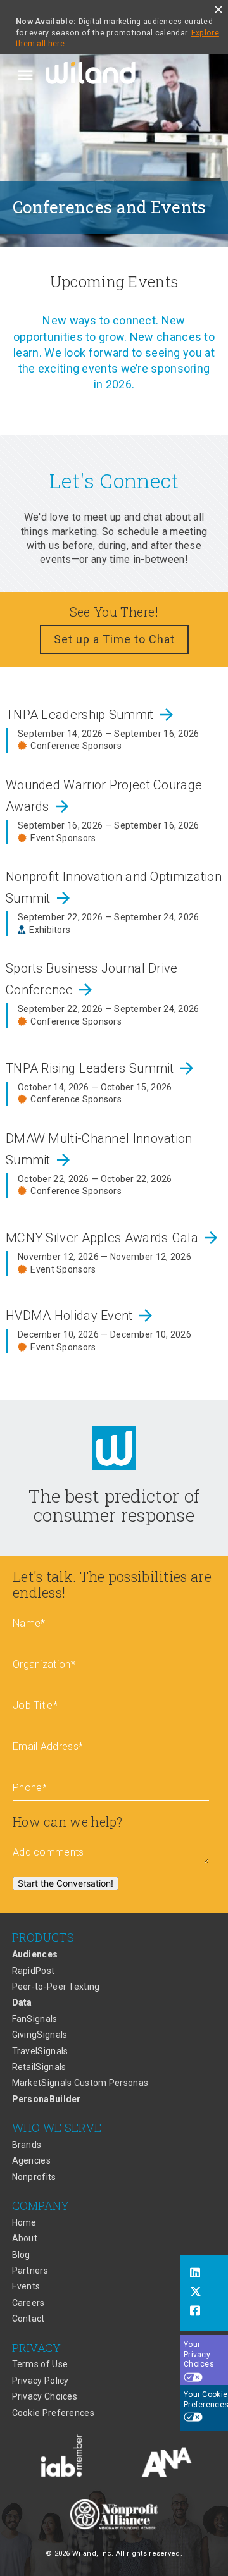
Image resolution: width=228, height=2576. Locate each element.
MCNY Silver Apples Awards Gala (113, 1238)
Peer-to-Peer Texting (56, 1987)
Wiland (92, 75)
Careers (28, 2303)
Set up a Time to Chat (114, 639)
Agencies (31, 2160)
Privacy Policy (41, 2381)
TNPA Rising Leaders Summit (101, 1068)
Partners (30, 2271)
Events (26, 2286)
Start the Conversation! (66, 1883)
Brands (27, 2145)
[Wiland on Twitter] (204, 2293)
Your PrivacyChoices (199, 2354)
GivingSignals (40, 2035)
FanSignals (35, 2019)
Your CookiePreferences (206, 2400)
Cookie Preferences (53, 2413)
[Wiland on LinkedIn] (204, 2274)
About (25, 2238)
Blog (21, 2255)
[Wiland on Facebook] (204, 2312)
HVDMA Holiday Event (80, 1316)
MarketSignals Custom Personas (80, 2083)
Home (24, 2222)
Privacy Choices (45, 2396)
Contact (28, 2319)
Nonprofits (34, 2177)
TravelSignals (40, 2051)
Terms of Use (40, 2364)
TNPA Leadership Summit (91, 715)
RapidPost (34, 1971)
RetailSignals (39, 2067)
